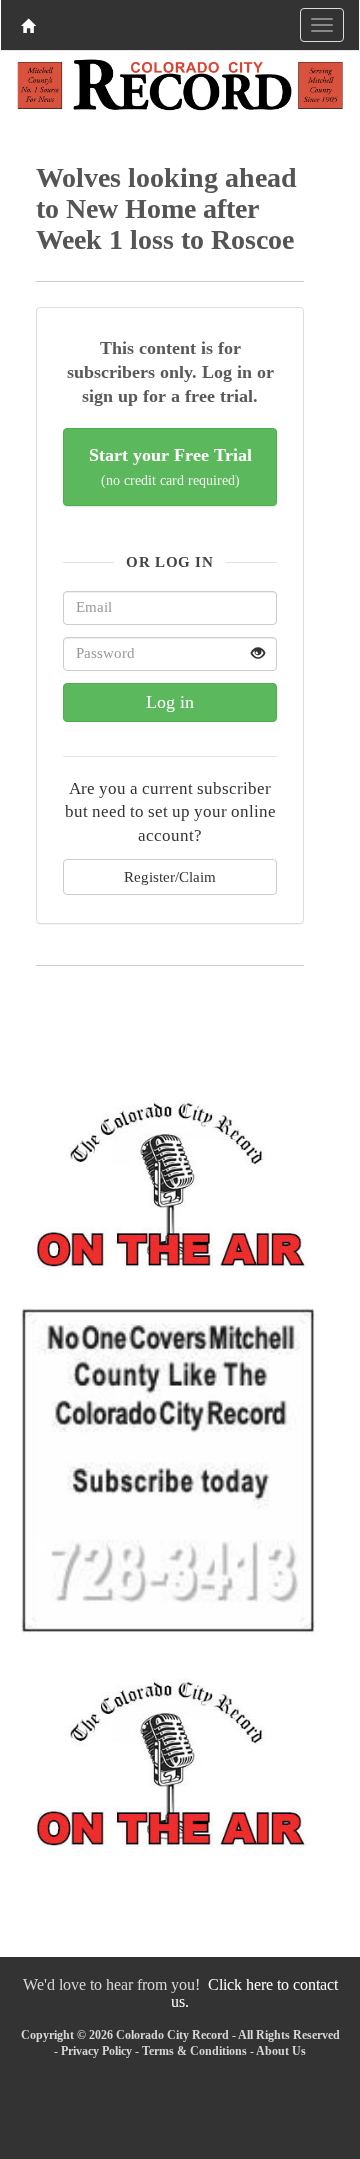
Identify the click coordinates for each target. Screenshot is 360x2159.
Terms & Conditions (194, 2051)
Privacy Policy (96, 2051)
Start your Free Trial (170, 466)
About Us (281, 2051)
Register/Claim (170, 876)
